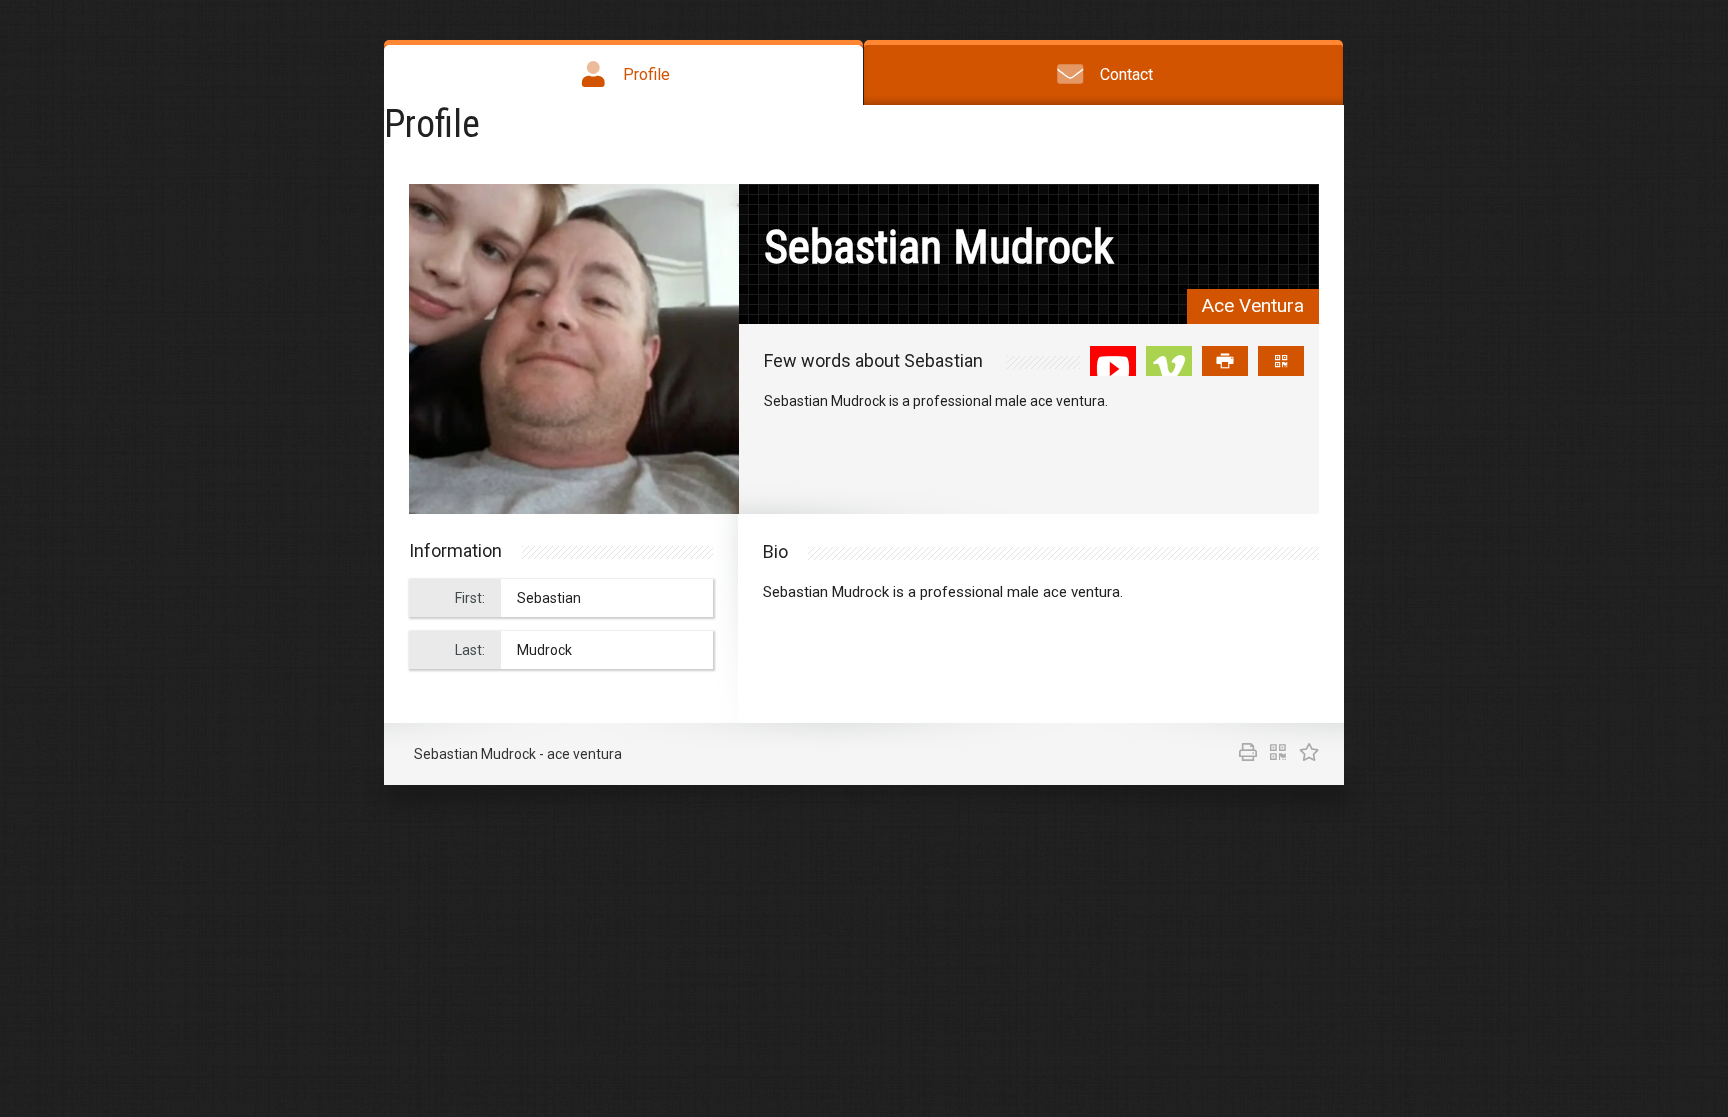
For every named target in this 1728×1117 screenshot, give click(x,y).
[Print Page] (1225, 361)
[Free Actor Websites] (1304, 754)
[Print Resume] (1244, 754)
